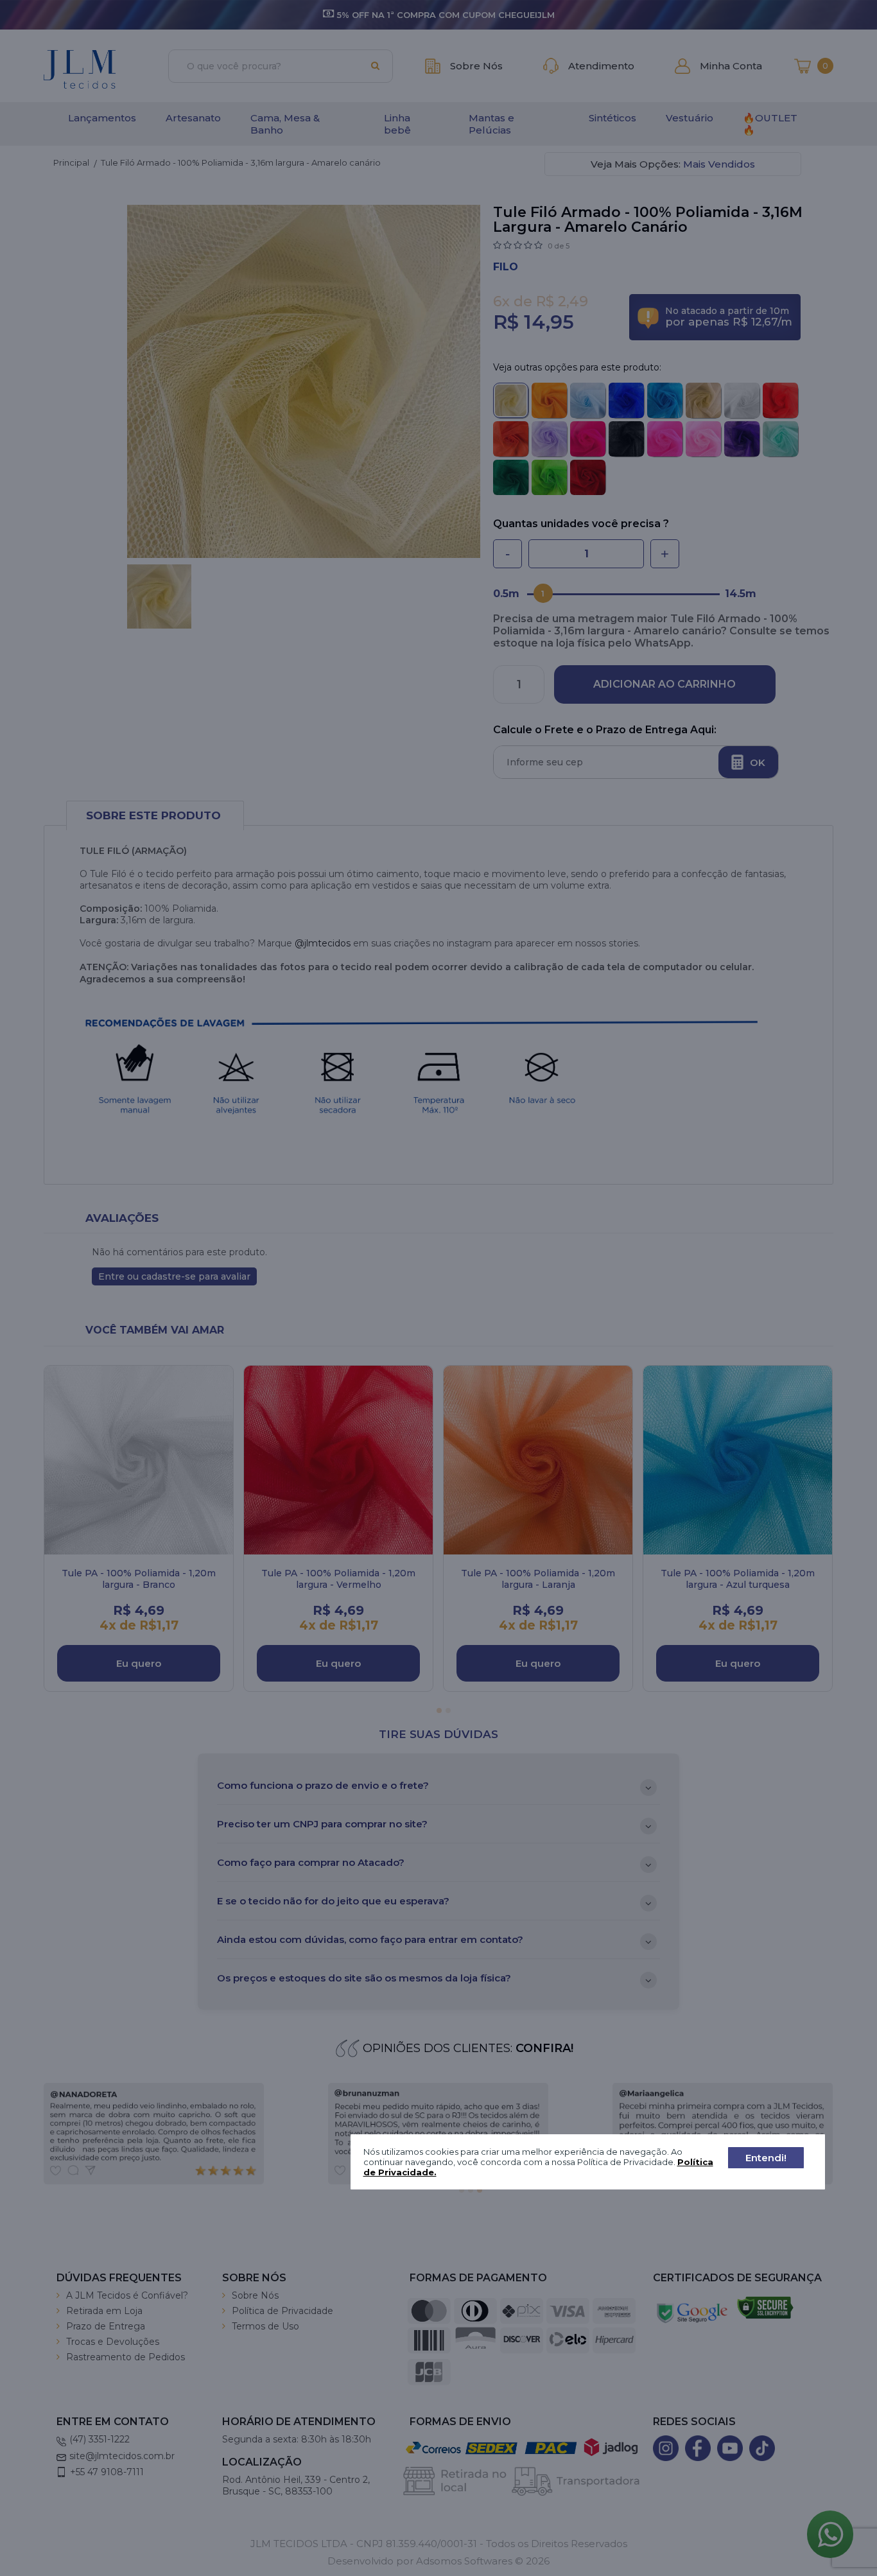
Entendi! (766, 2158)
